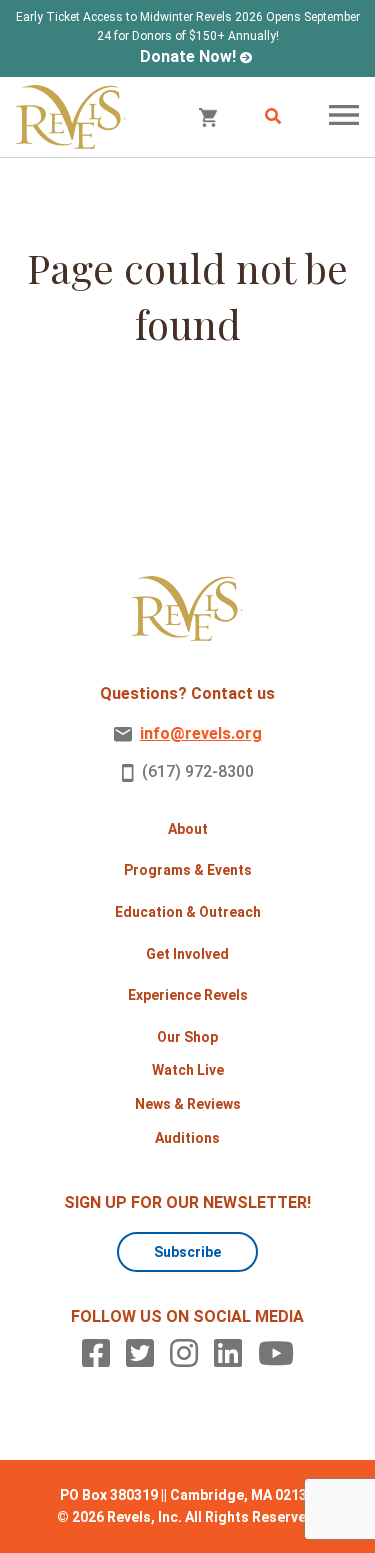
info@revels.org (201, 733)
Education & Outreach (188, 912)
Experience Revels (188, 995)
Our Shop (187, 1037)
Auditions (187, 1138)
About (188, 829)
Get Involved (187, 954)
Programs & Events (188, 870)
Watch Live (188, 1070)
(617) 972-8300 (198, 771)
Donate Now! (188, 56)
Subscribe (187, 1252)
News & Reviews (188, 1104)
